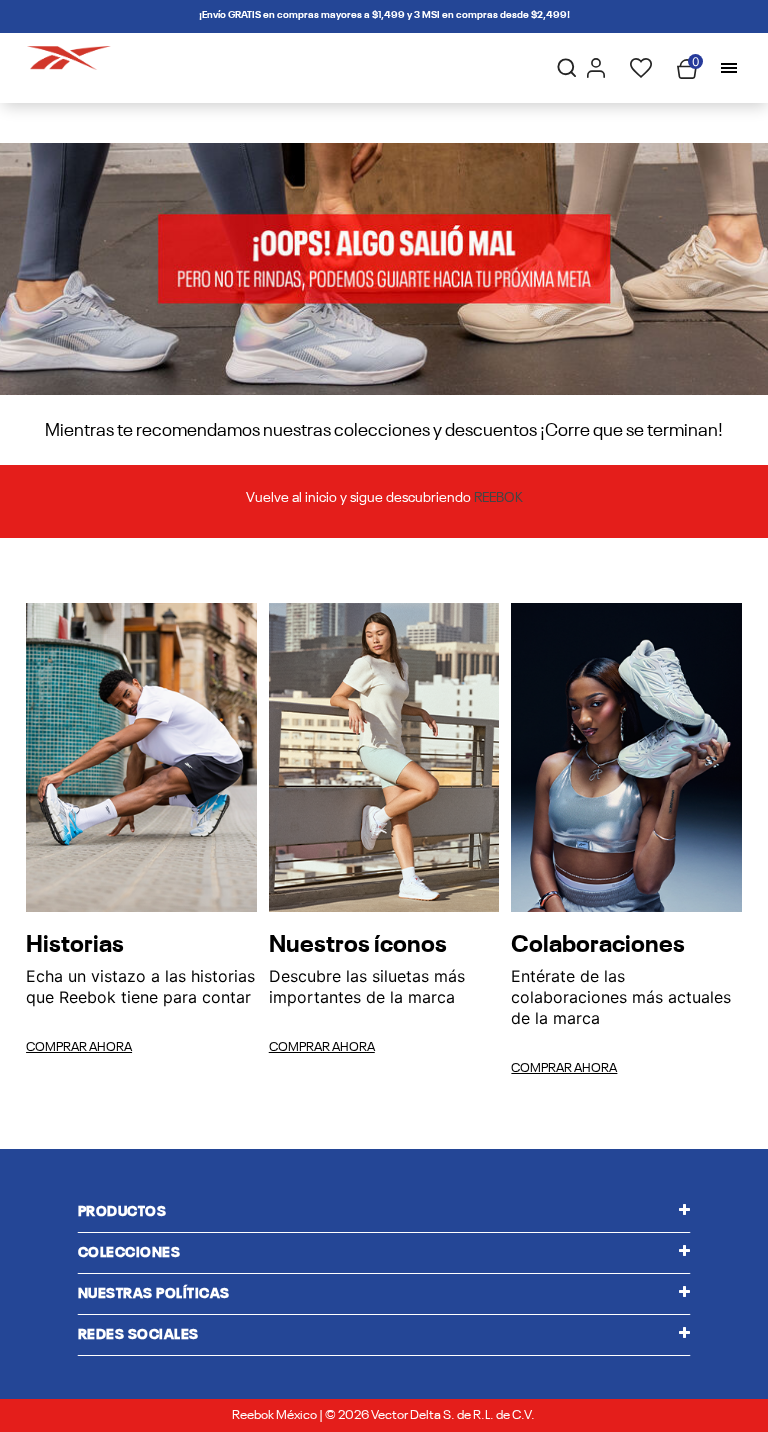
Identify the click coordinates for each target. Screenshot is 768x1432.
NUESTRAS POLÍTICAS (154, 1294)
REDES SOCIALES (138, 1335)
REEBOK (498, 498)
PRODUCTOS (122, 1212)
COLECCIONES (129, 1253)
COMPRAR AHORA (79, 1047)
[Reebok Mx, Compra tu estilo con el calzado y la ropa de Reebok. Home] (69, 54)
